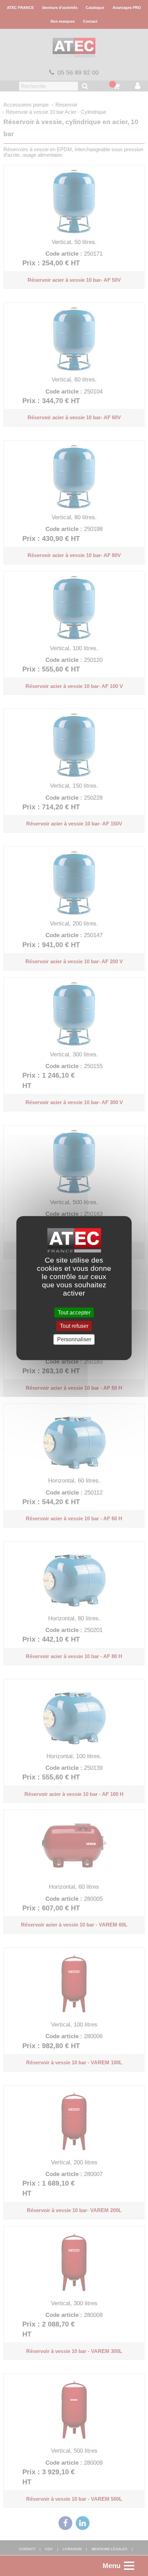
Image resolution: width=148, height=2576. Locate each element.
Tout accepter (74, 1313)
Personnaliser (74, 1339)
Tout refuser (74, 1326)
